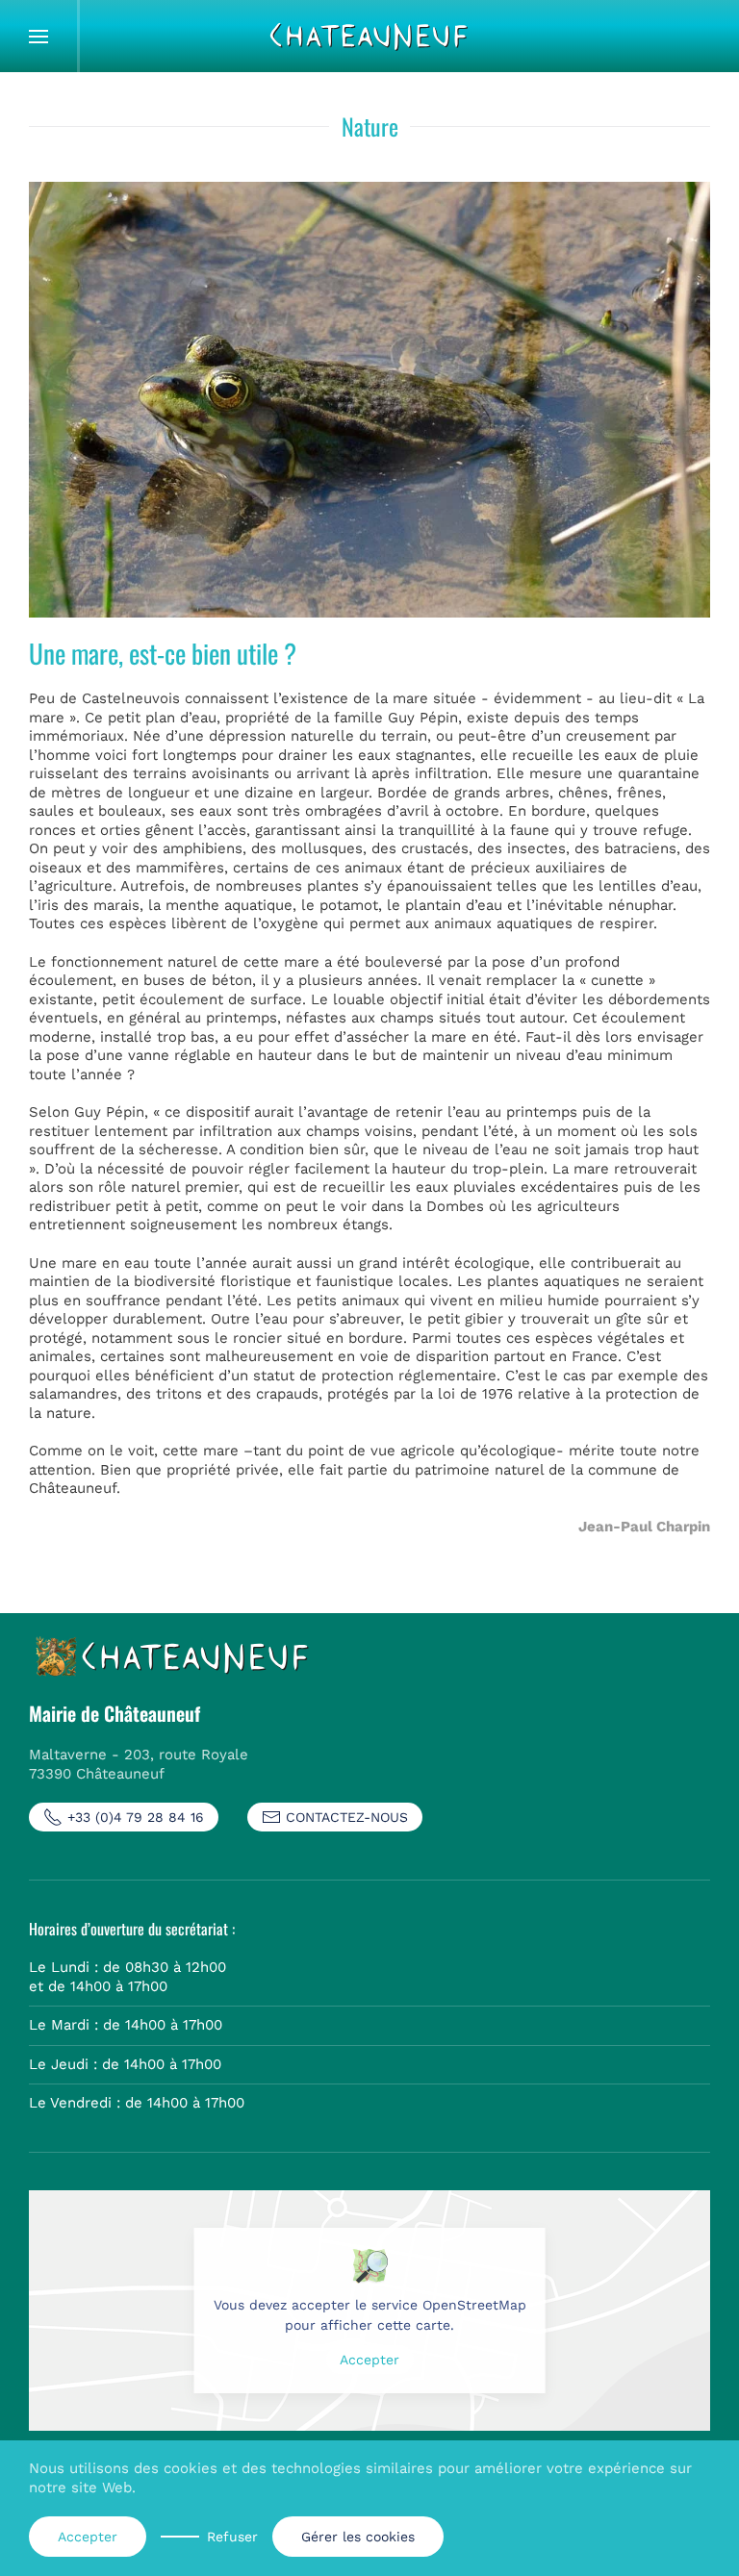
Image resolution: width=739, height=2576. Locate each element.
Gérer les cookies (358, 2537)
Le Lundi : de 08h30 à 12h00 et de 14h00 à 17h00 (127, 1977)
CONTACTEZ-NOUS (347, 1817)
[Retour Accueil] (369, 36)
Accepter (369, 2360)
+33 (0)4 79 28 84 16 (136, 1817)
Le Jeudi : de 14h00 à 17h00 (125, 2064)
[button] (38, 36)
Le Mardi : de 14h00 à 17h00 (126, 2025)
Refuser (232, 2537)
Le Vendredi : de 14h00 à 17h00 (137, 2103)
